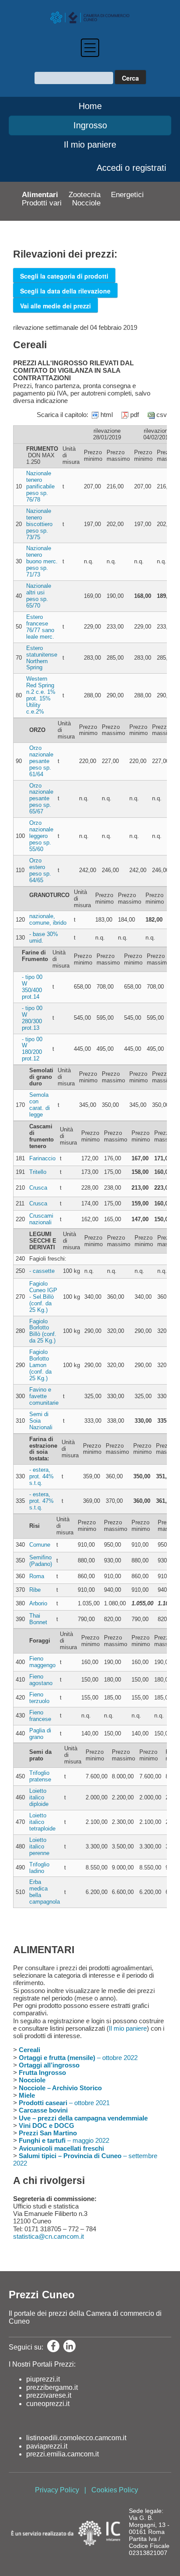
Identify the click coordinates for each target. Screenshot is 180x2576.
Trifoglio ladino (39, 1868)
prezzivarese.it (49, 2395)
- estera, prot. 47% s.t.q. (42, 1501)
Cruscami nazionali (41, 1219)
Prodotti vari (42, 203)
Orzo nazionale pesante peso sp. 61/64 (41, 761)
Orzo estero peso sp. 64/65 (40, 870)
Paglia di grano (40, 1734)
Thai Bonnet (38, 1619)
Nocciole (86, 203)
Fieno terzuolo (39, 1698)
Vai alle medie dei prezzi (55, 306)
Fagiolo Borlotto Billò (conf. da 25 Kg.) (43, 1331)
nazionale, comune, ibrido (48, 919)
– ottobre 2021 (64, 2103)
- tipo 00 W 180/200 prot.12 (32, 1049)
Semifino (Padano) (41, 1561)
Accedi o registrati (131, 168)
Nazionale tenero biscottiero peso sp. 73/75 (39, 524)
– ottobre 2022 (78, 2058)
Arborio (38, 1603)
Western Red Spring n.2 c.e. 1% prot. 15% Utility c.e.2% (41, 695)
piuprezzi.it (43, 2379)
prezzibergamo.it (52, 2387)
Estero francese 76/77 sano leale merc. (40, 627)
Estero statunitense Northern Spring (42, 658)
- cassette (42, 1271)
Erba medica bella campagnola (45, 1892)
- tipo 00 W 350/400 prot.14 (32, 987)
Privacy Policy (57, 2490)
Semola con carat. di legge (40, 1105)
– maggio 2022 (64, 2140)
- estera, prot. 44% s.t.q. (42, 1476)
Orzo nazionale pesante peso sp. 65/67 (41, 799)
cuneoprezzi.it (48, 2404)
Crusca (38, 1188)
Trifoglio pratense (40, 1776)
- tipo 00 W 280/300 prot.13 (32, 1018)
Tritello (38, 1172)
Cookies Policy (115, 2490)
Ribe (35, 1590)
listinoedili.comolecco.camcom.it (76, 2438)
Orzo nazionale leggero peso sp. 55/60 (41, 836)
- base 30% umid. (44, 937)
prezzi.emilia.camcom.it (62, 2454)
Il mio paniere (90, 145)
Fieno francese (40, 1716)
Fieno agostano (41, 1680)
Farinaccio (42, 1158)
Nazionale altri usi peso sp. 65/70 (39, 596)
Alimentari (40, 195)
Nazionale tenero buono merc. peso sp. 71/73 (42, 561)
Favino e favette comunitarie (44, 1396)
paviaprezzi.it (47, 2446)
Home (90, 106)
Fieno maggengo (42, 1662)
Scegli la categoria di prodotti (64, 276)
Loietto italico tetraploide (42, 1822)
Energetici (127, 195)
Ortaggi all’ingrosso (49, 2065)
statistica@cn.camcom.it (48, 2236)
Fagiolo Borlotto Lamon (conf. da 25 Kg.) (40, 1365)
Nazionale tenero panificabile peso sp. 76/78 (40, 486)
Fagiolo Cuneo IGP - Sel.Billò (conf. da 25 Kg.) (43, 1297)
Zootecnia (85, 195)
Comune (40, 1545)
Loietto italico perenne (39, 1846)
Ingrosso (90, 125)
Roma (37, 1576)
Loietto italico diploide (39, 1797)
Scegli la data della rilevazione (65, 291)
